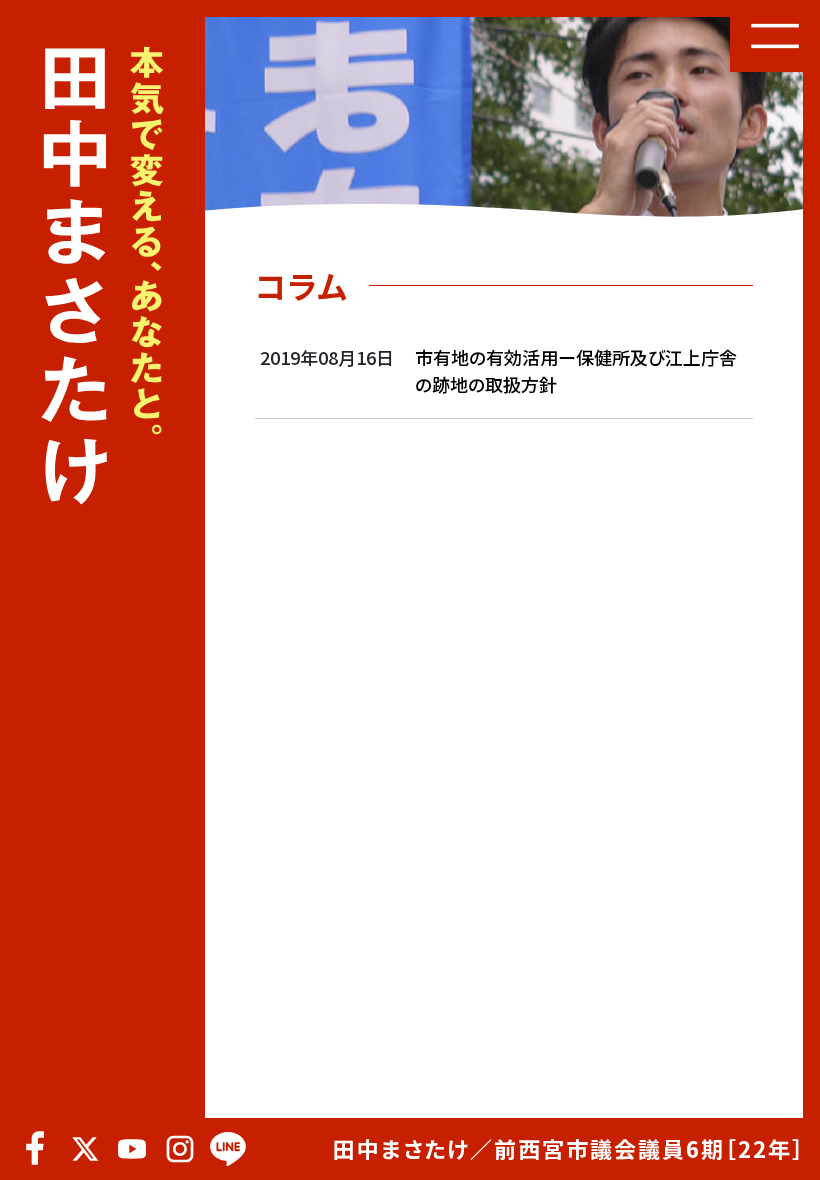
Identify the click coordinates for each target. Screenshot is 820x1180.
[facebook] (36, 1149)
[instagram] (180, 1149)
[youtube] (132, 1149)
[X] (84, 1149)
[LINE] (228, 1149)
